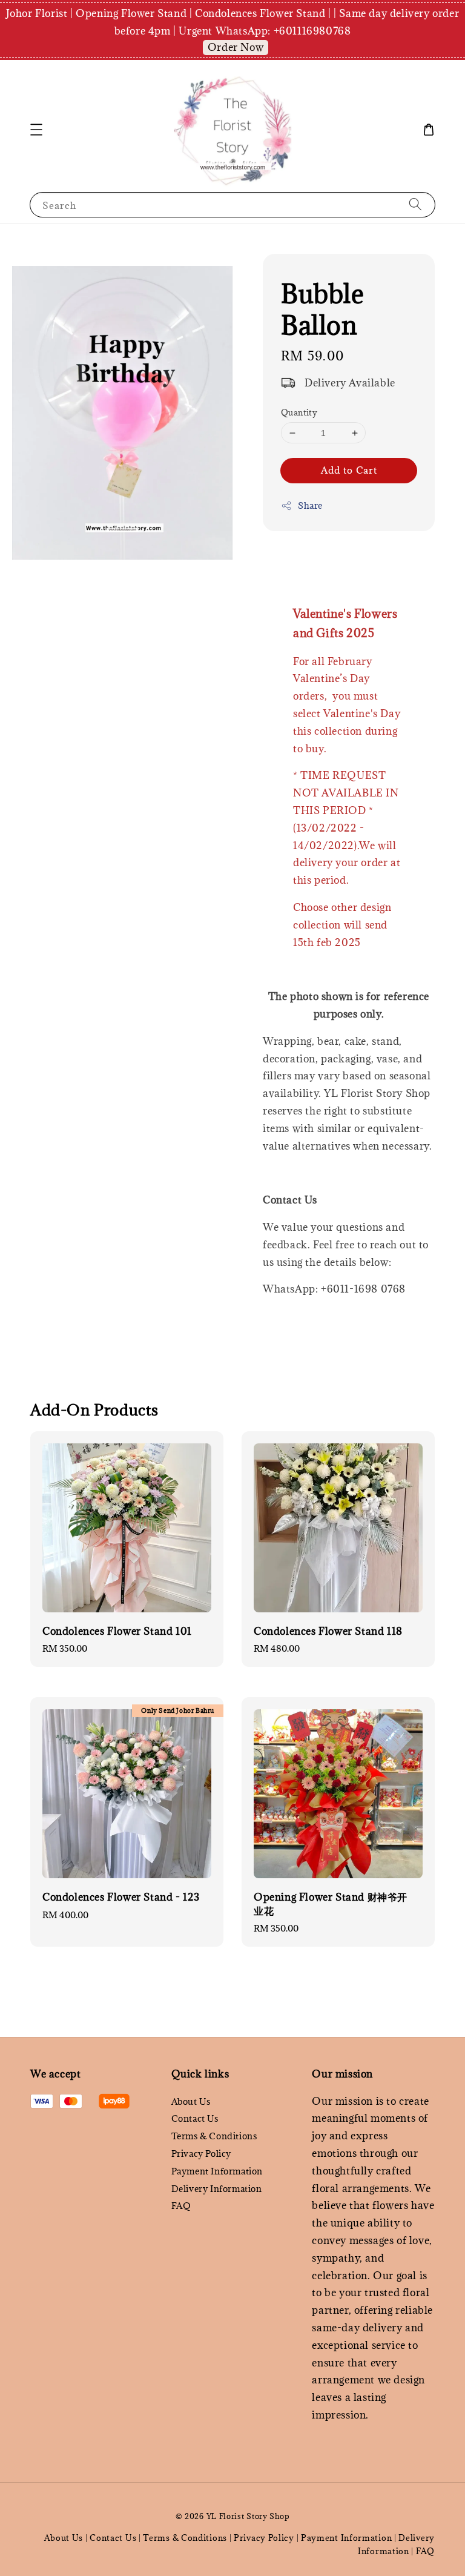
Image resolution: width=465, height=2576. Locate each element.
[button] (36, 130)
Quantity (299, 412)
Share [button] (310, 505)
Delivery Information (217, 2189)
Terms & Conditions (214, 2136)
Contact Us (195, 2118)
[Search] (415, 204)
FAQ (181, 2206)
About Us (191, 2102)
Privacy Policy (201, 2154)
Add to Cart (349, 470)
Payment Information (217, 2171)
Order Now (236, 47)
